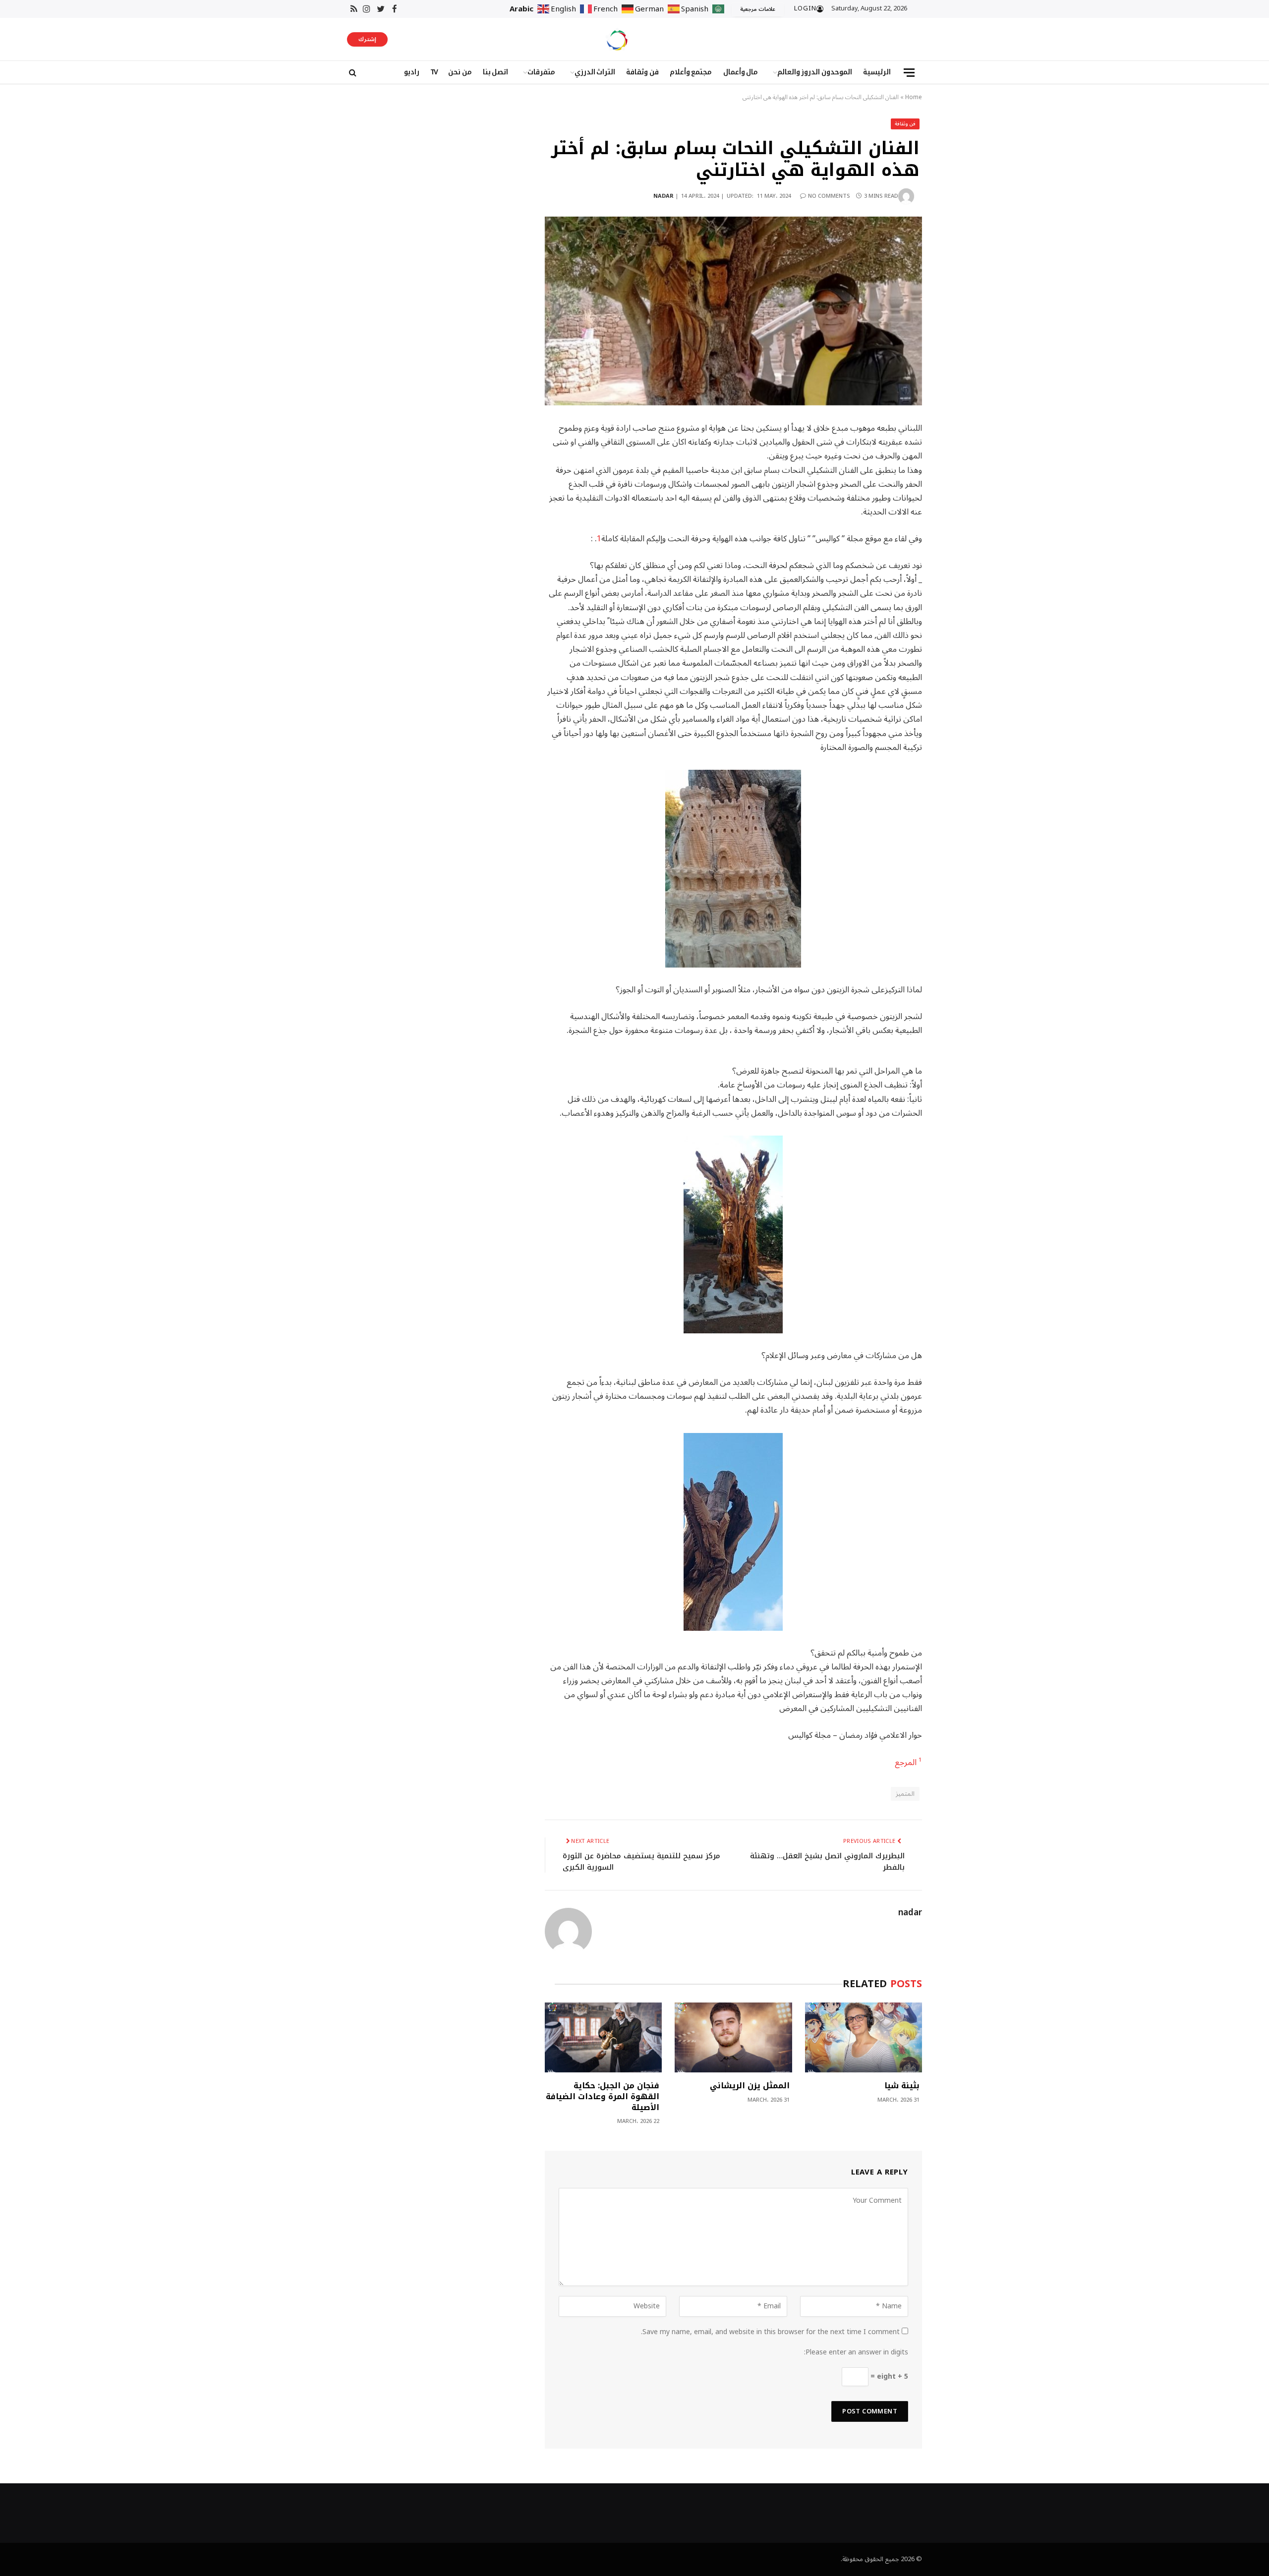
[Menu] (909, 73)
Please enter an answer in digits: (856, 2352)
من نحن (460, 72)
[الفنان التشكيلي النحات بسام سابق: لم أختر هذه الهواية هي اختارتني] (733, 311)
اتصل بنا (496, 72)
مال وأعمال (741, 72)
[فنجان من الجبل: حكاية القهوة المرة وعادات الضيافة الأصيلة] (603, 2037)
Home (914, 97)
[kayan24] (617, 39)
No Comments (829, 196)
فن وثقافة (642, 72)
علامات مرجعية (758, 9)
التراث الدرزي (595, 72)
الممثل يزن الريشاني (750, 2086)
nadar (663, 196)
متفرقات (541, 72)
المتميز (905, 1794)
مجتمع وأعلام (691, 72)
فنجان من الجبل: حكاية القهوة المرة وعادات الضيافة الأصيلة (603, 2096)
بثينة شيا (902, 2086)
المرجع (906, 1762)
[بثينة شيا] (864, 2037)
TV (434, 72)
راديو (412, 72)
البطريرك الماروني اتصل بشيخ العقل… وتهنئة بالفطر (827, 1861)
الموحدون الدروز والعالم (815, 72)
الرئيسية (877, 72)
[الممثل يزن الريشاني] (733, 2037)
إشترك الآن (367, 40)
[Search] (352, 73)
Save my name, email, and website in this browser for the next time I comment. (770, 2332)
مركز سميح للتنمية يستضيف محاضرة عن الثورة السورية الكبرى (641, 1861)
